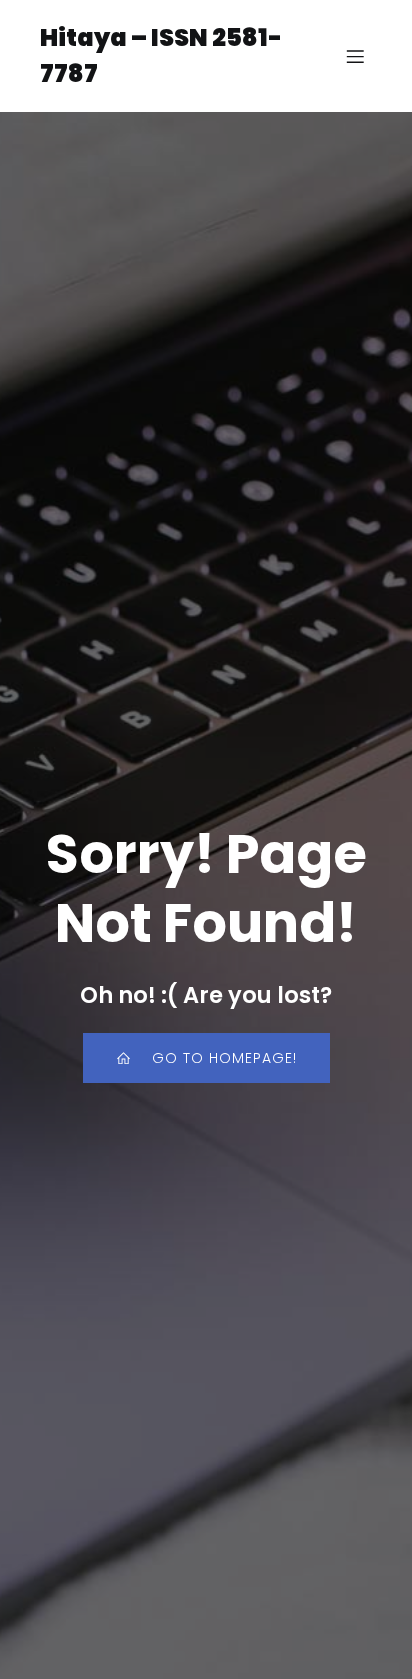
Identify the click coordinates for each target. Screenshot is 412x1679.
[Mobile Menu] (355, 56)
